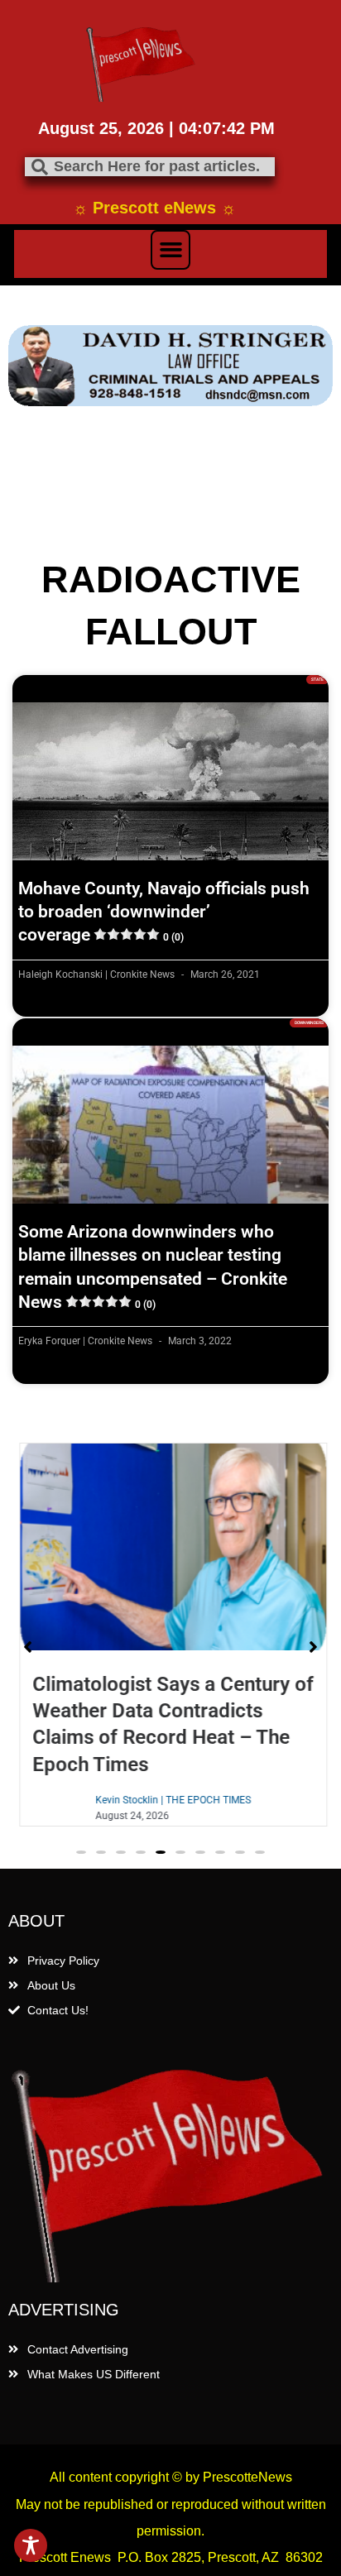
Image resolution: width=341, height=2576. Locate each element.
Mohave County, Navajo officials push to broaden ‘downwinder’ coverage (164, 912)
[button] (170, 250)
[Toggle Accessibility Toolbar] (31, 2545)
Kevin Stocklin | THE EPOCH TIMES (170, 1800)
